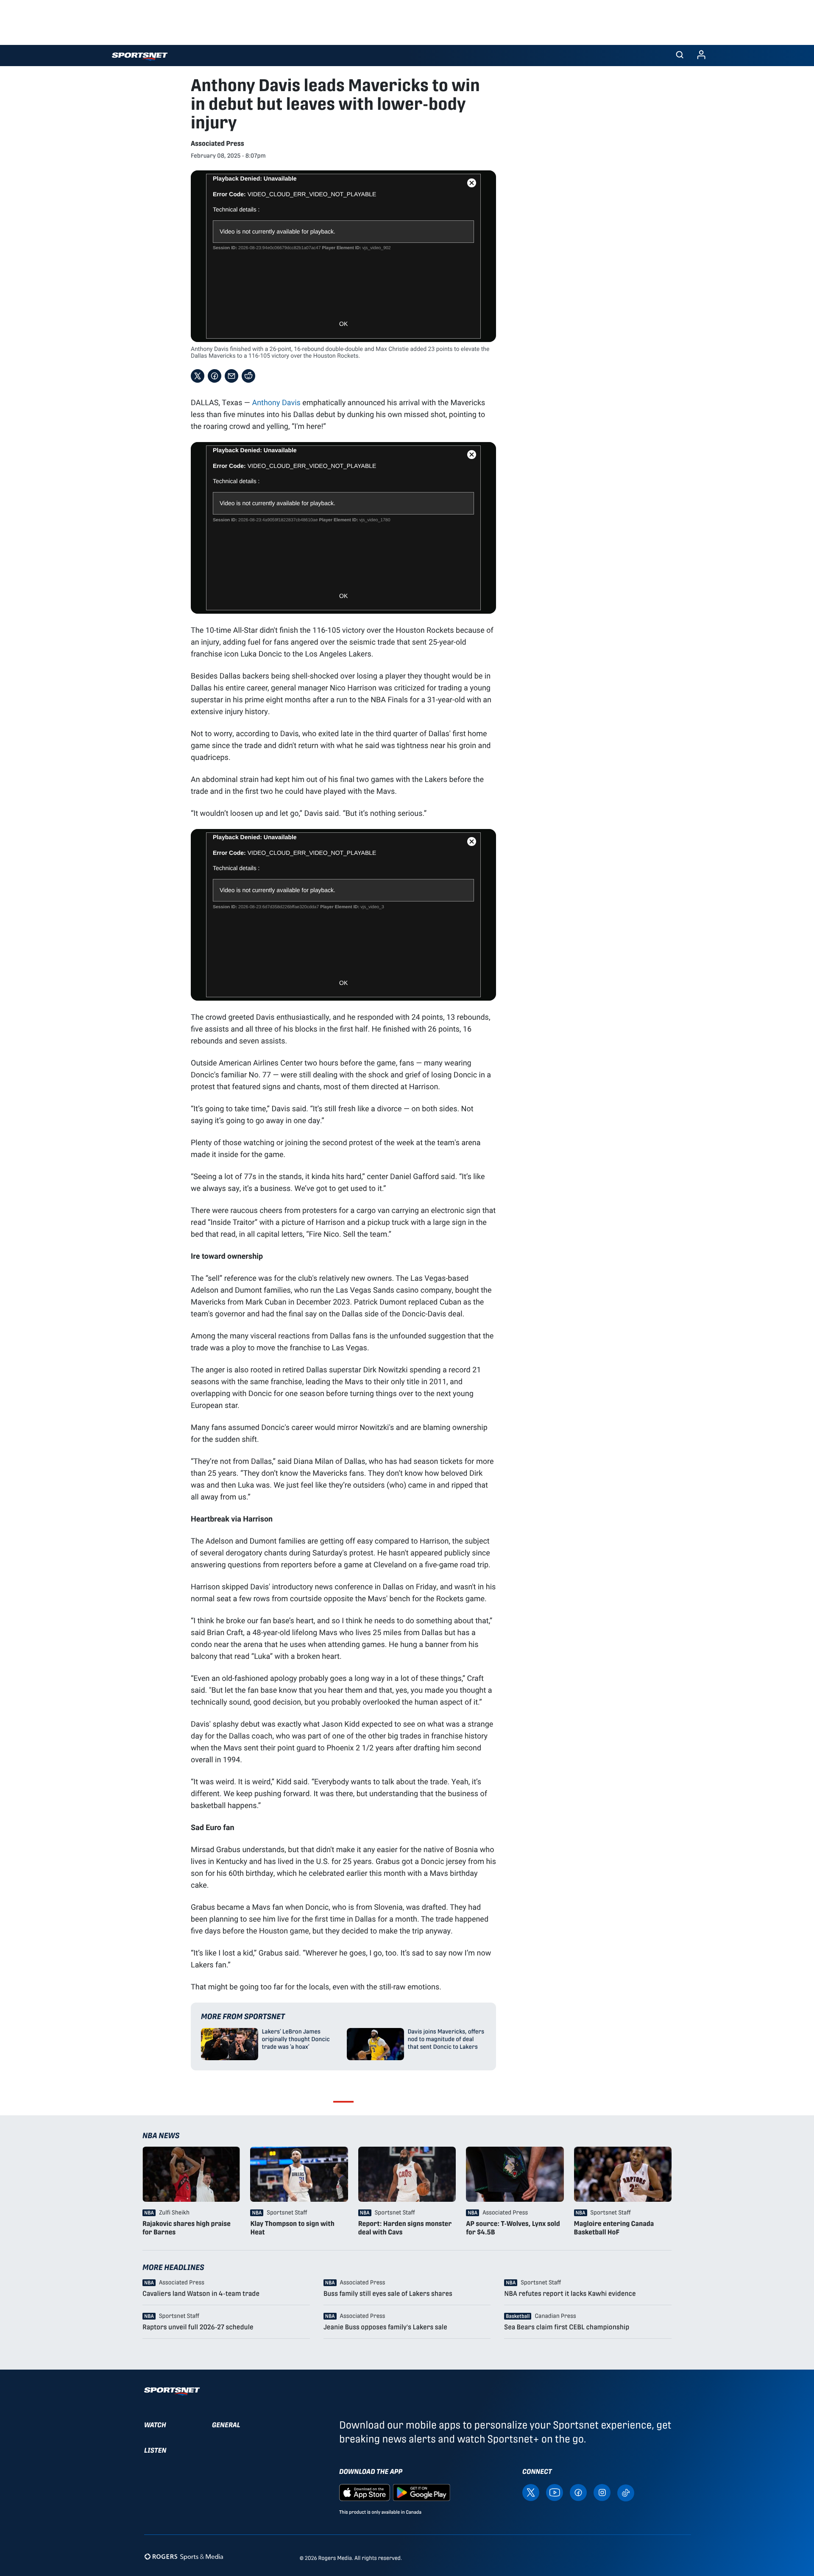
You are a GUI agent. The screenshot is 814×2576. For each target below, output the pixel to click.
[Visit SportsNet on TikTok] (626, 2492)
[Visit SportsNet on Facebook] (578, 2492)
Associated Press (217, 143)
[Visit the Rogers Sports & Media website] (184, 2556)
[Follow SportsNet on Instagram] (602, 2492)
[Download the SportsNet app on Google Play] (421, 2492)
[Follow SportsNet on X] (531, 2492)
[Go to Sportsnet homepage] (140, 57)
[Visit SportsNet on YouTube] (555, 2492)
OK (343, 324)
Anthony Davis (276, 402)
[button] (680, 56)
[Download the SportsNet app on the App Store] (365, 2492)
